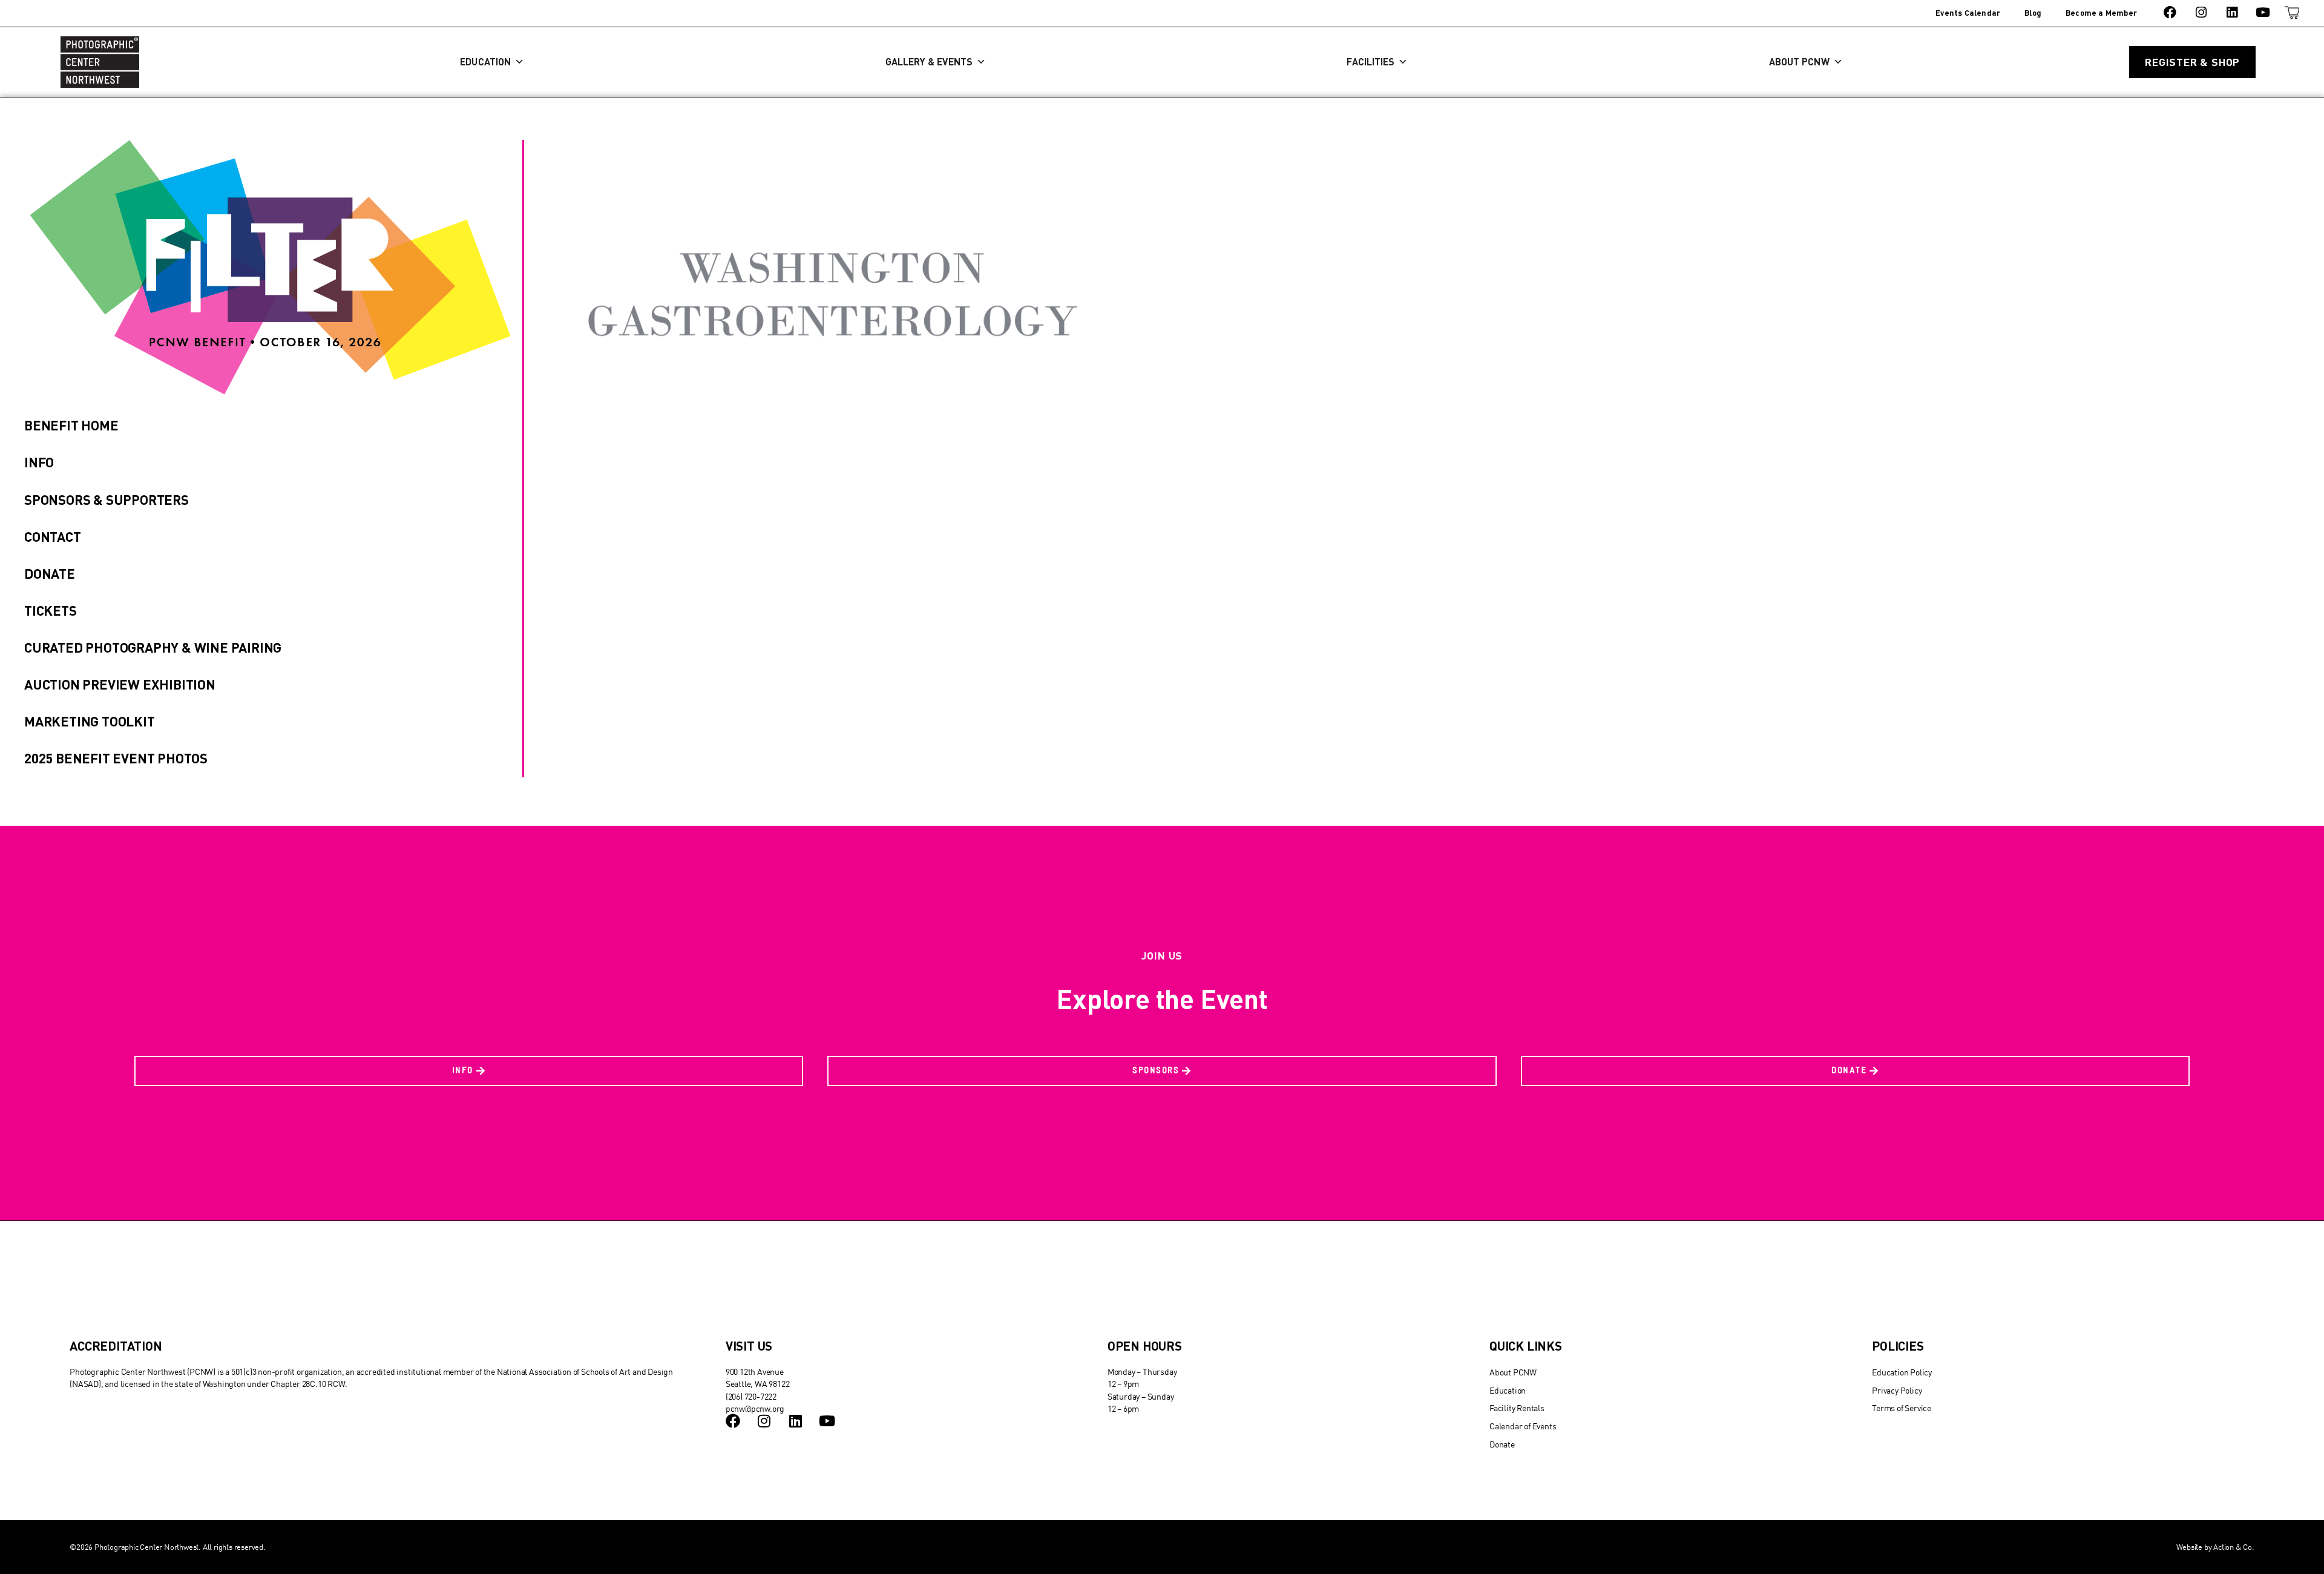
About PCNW (1799, 61)
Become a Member (2101, 13)
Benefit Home (71, 425)
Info (39, 462)
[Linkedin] (2232, 12)
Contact (53, 536)
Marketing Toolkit (90, 721)
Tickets (51, 610)
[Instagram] (2201, 12)
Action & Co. (2234, 1547)
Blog (2033, 13)
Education (485, 61)
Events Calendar (1968, 13)
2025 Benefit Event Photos (116, 758)
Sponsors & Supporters (107, 499)
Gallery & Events (929, 61)
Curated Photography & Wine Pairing (153, 647)
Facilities (1370, 61)
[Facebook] (2170, 12)
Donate (50, 573)
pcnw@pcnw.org (755, 1408)
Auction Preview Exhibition (120, 684)
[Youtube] (2263, 12)
